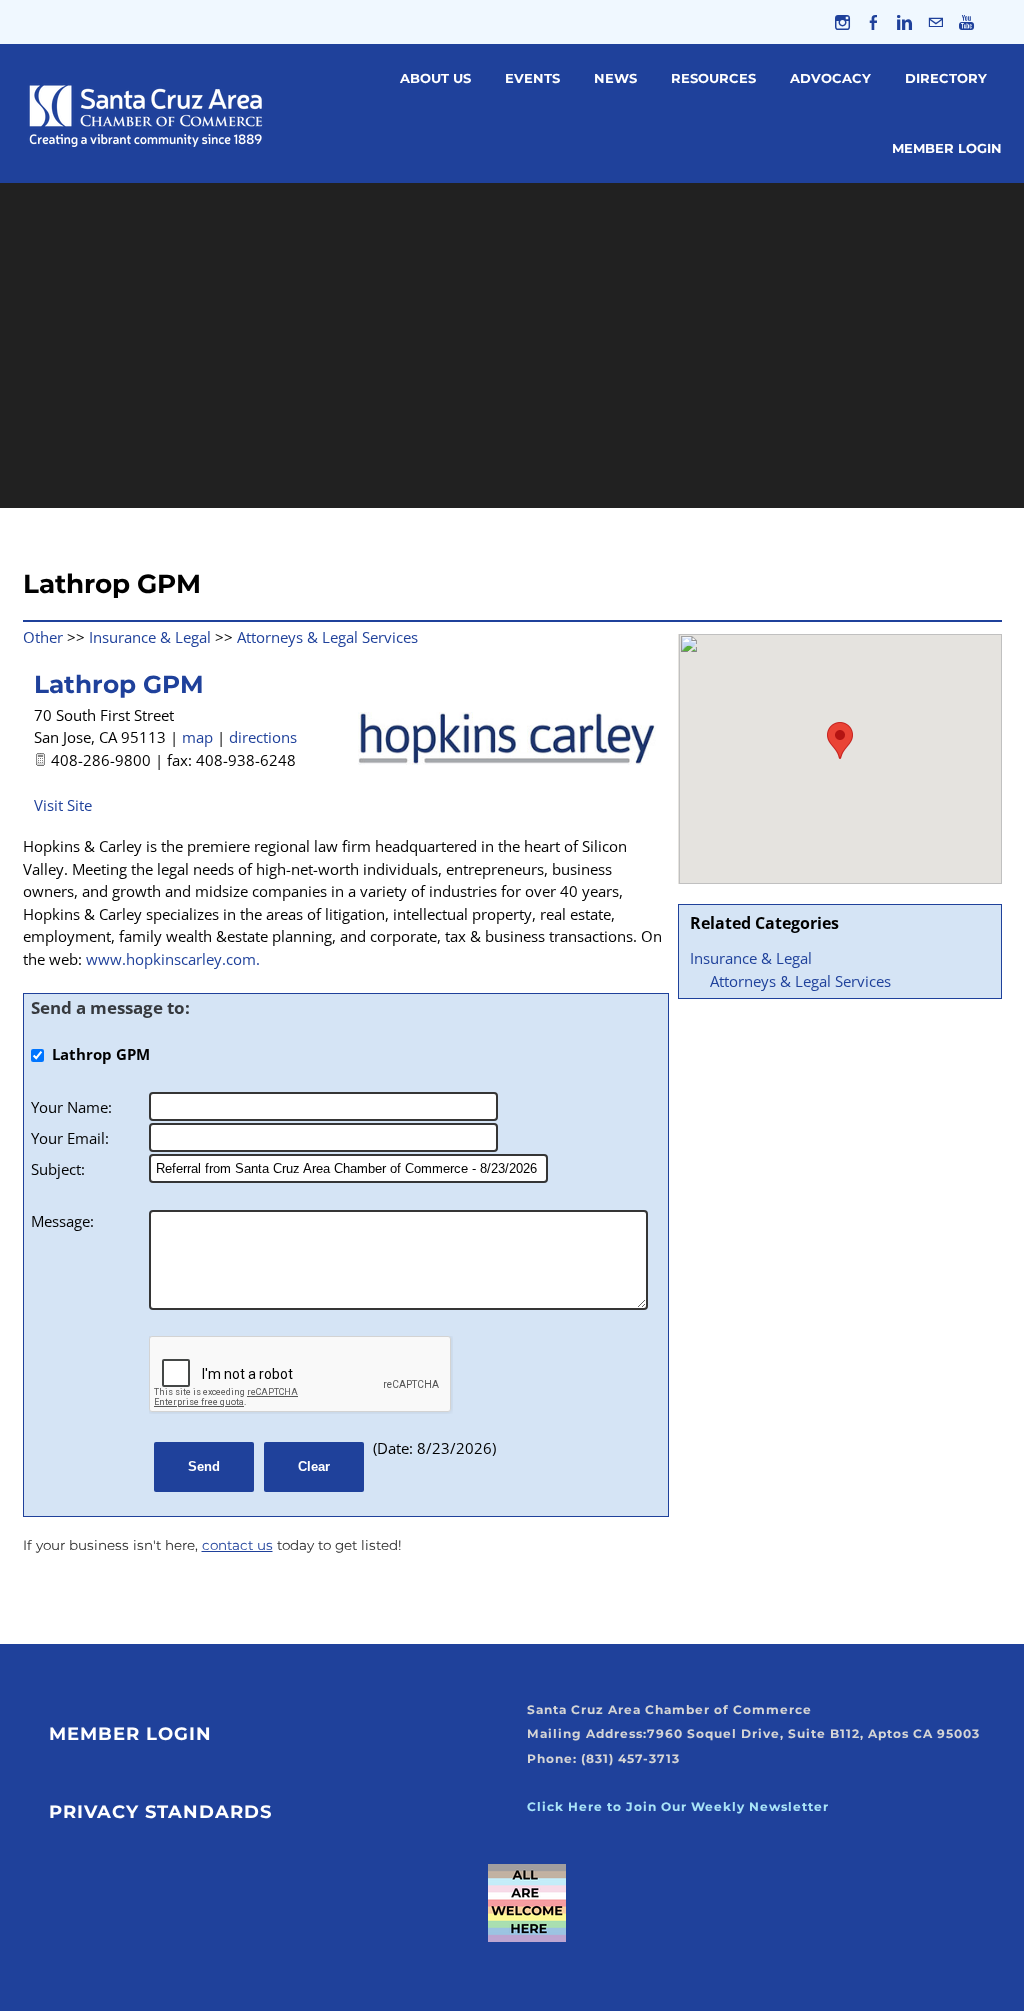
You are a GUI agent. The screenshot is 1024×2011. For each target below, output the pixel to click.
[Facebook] (873, 22)
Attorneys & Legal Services (800, 981)
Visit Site (63, 805)
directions (263, 737)
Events (532, 78)
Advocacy (830, 78)
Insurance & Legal (751, 958)
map (197, 737)
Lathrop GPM (119, 684)
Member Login (947, 148)
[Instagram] (842, 22)
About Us (435, 78)
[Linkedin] (904, 22)
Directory (946, 78)
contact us (237, 1545)
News (615, 78)
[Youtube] (966, 22)
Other (43, 637)
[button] (840, 740)
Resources (713, 78)
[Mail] (935, 22)
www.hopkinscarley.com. (173, 959)
